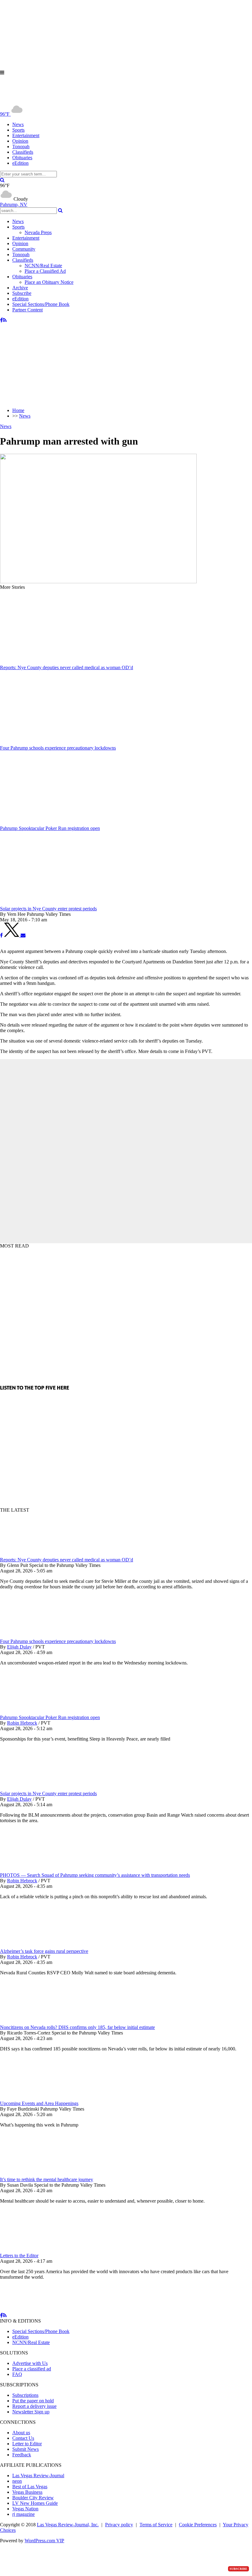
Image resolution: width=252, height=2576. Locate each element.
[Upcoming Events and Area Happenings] (32, 2098)
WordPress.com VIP (44, 2541)
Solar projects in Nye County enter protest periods (48, 1793)
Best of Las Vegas (30, 2487)
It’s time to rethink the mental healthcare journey (47, 2179)
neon (17, 2481)
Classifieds (23, 152)
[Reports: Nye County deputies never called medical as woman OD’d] (32, 1554)
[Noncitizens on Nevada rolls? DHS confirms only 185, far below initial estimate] (32, 2022)
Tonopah (21, 147)
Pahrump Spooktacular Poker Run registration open (50, 1717)
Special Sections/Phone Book (41, 304)
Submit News (26, 2449)
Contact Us (23, 2438)
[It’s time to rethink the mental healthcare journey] (32, 2174)
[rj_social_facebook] (1, 320)
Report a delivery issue (34, 2406)
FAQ (17, 2374)
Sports (18, 130)
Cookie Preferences (198, 2525)
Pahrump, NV (14, 204)
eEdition (20, 163)
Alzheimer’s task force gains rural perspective (44, 1951)
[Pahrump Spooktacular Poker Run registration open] (32, 1712)
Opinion (20, 141)
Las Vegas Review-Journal (38, 2476)
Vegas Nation (25, 2509)
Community (24, 249)
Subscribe (22, 293)
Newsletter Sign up (31, 2412)
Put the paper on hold (33, 2401)
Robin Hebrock (22, 1723)
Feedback (22, 2455)
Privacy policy (119, 2525)
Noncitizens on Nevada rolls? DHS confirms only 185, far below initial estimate (77, 2027)
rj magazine (24, 2514)
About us (21, 2433)
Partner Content (28, 310)
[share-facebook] (1, 935)
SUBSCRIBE (238, 2569)
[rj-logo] (61, 100)
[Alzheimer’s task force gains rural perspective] (32, 1946)
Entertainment (26, 135)
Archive (20, 288)
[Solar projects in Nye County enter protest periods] (32, 1788)
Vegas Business (27, 2492)
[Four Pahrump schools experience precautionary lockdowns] (32, 1636)
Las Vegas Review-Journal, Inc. (68, 2525)
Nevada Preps (38, 232)
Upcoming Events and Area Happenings (39, 2103)
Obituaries (22, 158)
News (18, 124)
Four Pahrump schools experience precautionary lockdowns (58, 1641)
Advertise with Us (30, 2363)
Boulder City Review (33, 2498)
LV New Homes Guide (35, 2503)
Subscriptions (25, 2395)
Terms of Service (156, 2525)
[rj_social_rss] (5, 320)
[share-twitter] (12, 935)
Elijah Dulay (19, 1647)
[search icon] (2, 180)
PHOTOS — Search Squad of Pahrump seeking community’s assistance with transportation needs (95, 1875)
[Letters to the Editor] (32, 2250)
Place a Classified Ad (45, 271)
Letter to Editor (27, 2444)
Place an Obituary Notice (49, 282)
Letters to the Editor (19, 2256)
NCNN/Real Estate (43, 266)
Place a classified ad (32, 2369)
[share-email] (23, 935)
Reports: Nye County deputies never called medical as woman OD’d (67, 1560)
